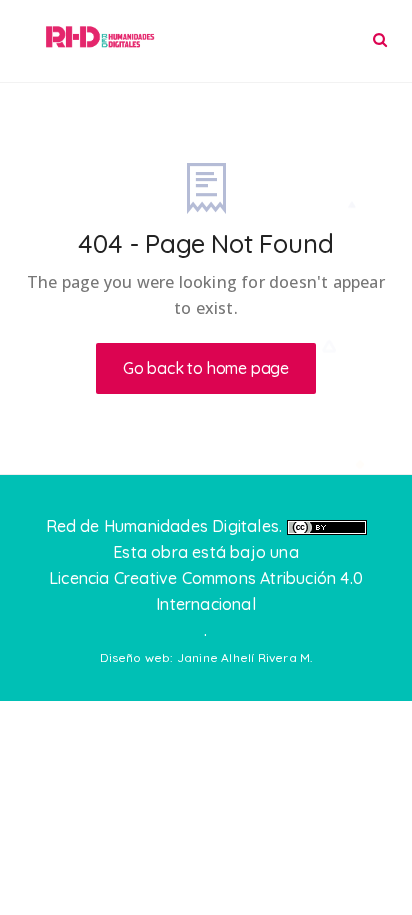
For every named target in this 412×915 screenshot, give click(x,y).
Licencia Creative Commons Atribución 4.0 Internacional (206, 591)
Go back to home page (206, 368)
